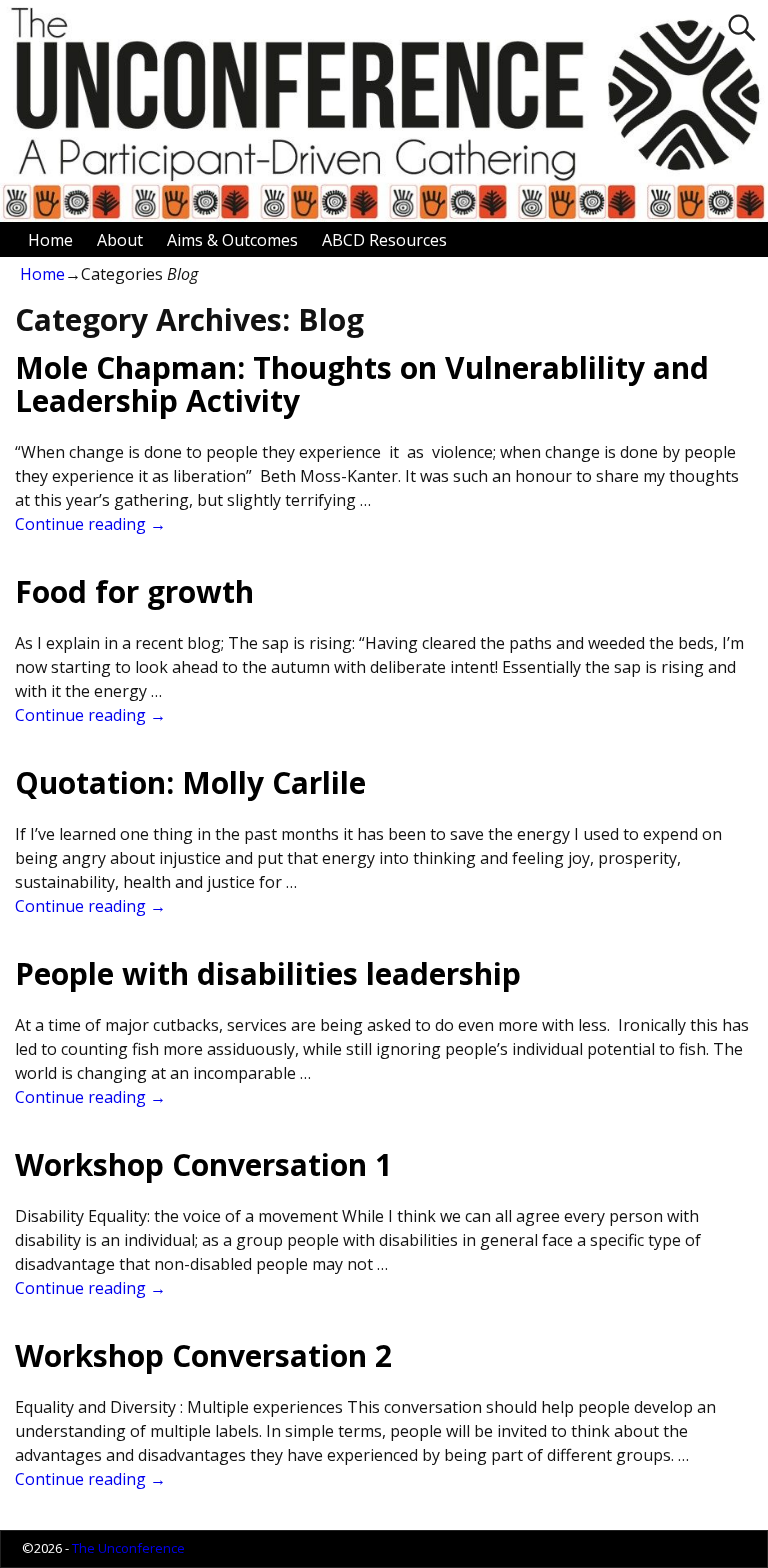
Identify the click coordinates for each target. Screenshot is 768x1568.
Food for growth (134, 591)
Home (50, 240)
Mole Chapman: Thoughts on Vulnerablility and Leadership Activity (362, 384)
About (120, 240)
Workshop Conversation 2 (203, 1355)
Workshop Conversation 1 (203, 1164)
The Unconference (128, 1548)
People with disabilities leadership (268, 973)
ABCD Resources (384, 240)
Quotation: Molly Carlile (190, 782)
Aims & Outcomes (232, 240)
